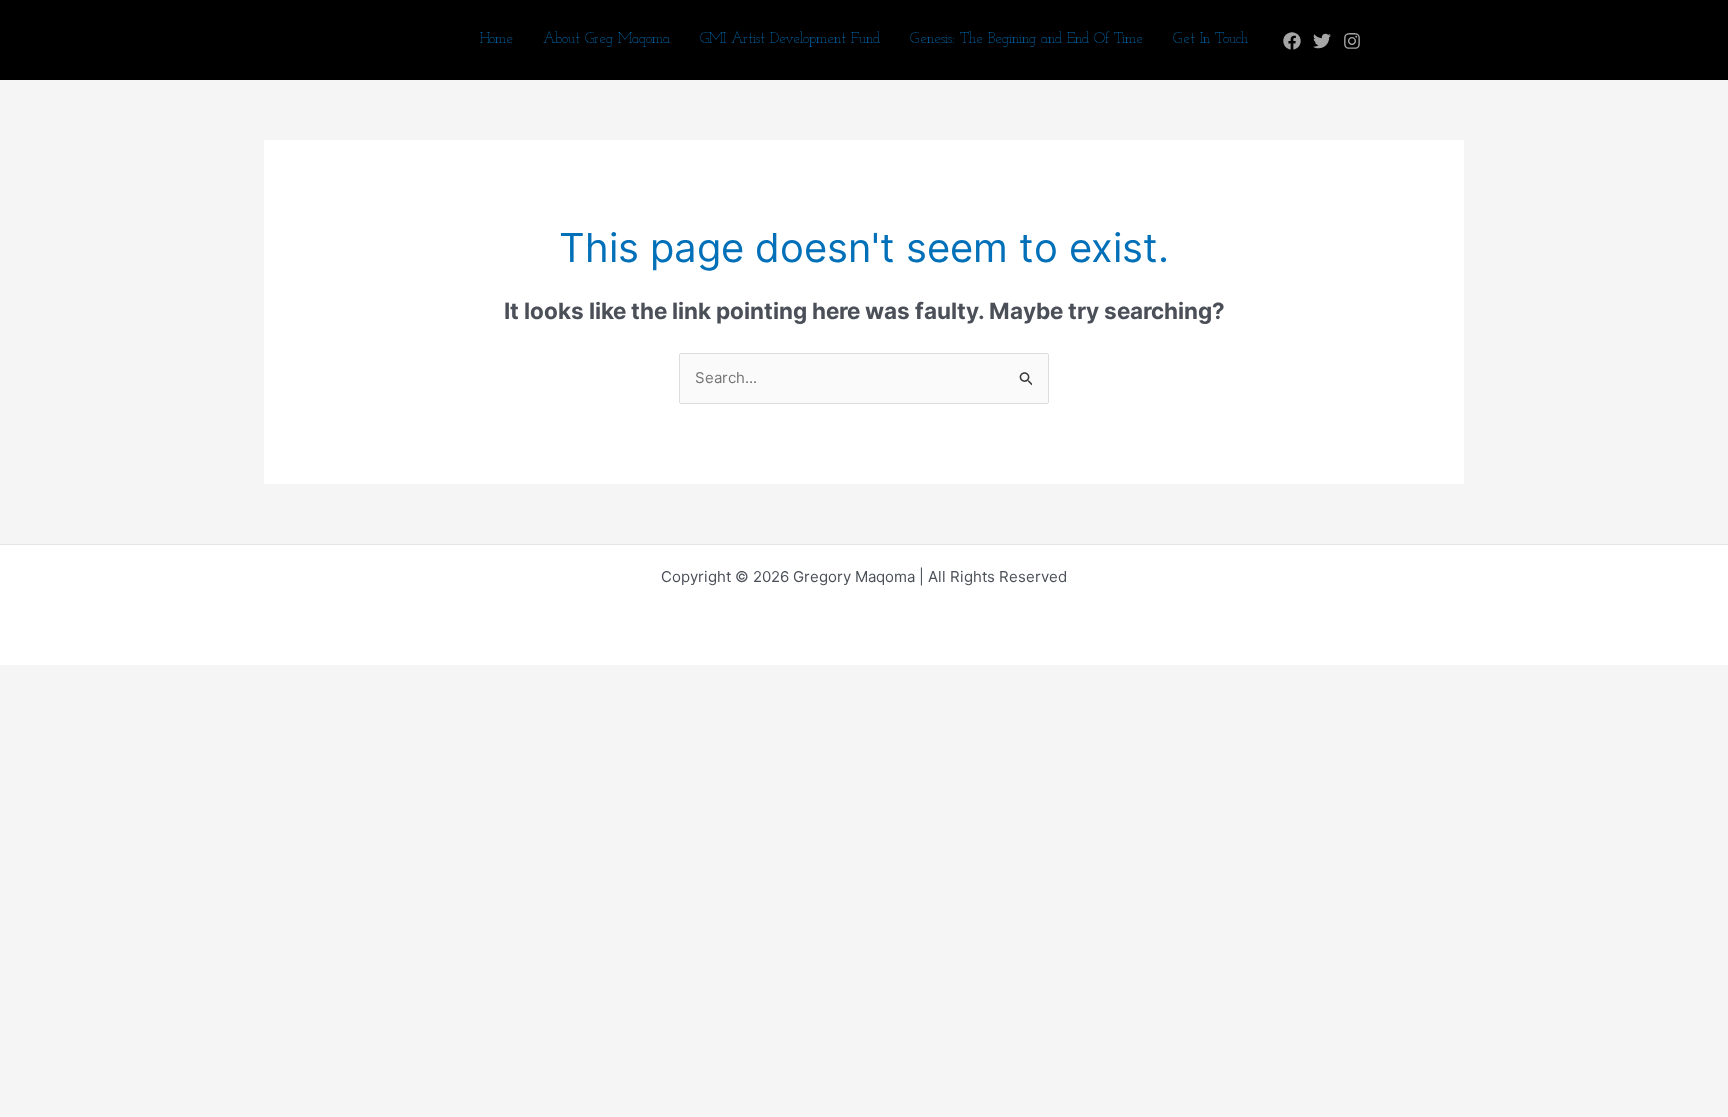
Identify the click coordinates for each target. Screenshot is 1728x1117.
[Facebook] (1292, 41)
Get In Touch (1210, 39)
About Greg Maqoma (606, 39)
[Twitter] (1322, 41)
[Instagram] (1352, 41)
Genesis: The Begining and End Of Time (1026, 39)
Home (496, 39)
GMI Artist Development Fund (790, 39)
